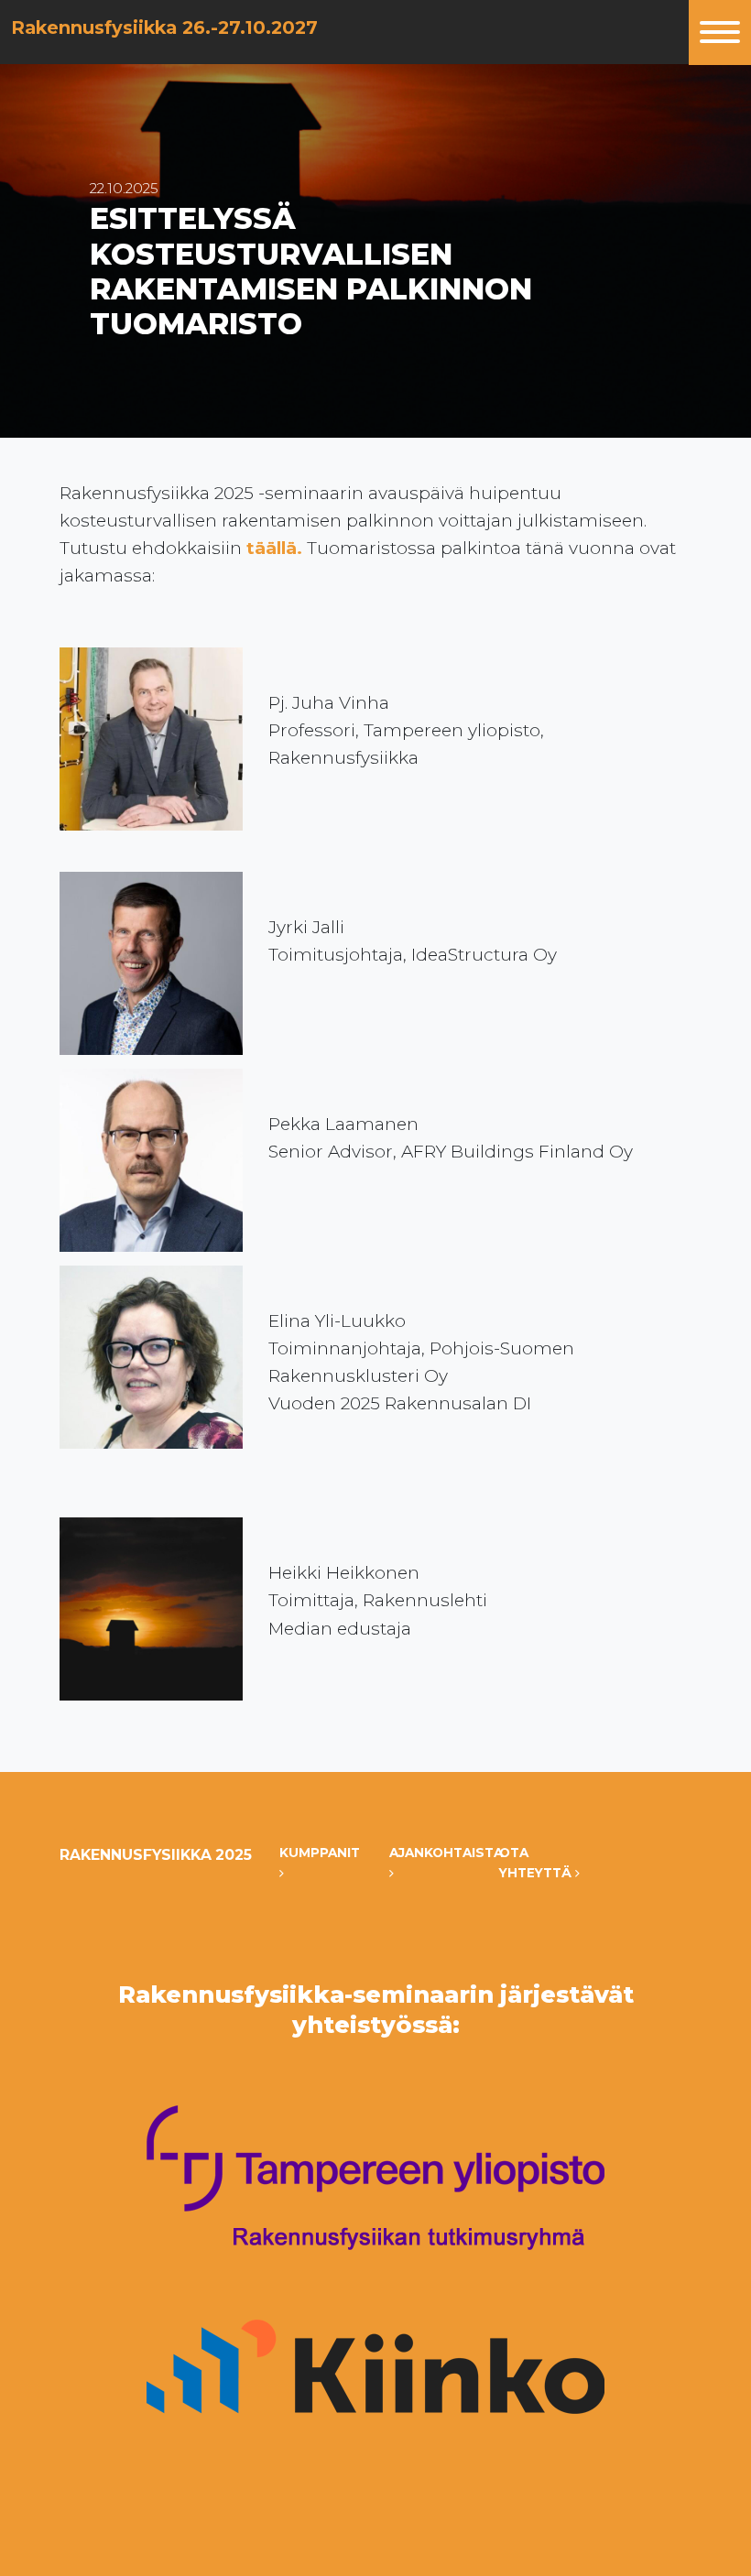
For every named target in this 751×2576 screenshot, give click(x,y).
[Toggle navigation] (720, 33)
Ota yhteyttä (537, 1863)
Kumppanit (320, 1853)
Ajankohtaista (430, 1853)
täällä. (274, 548)
